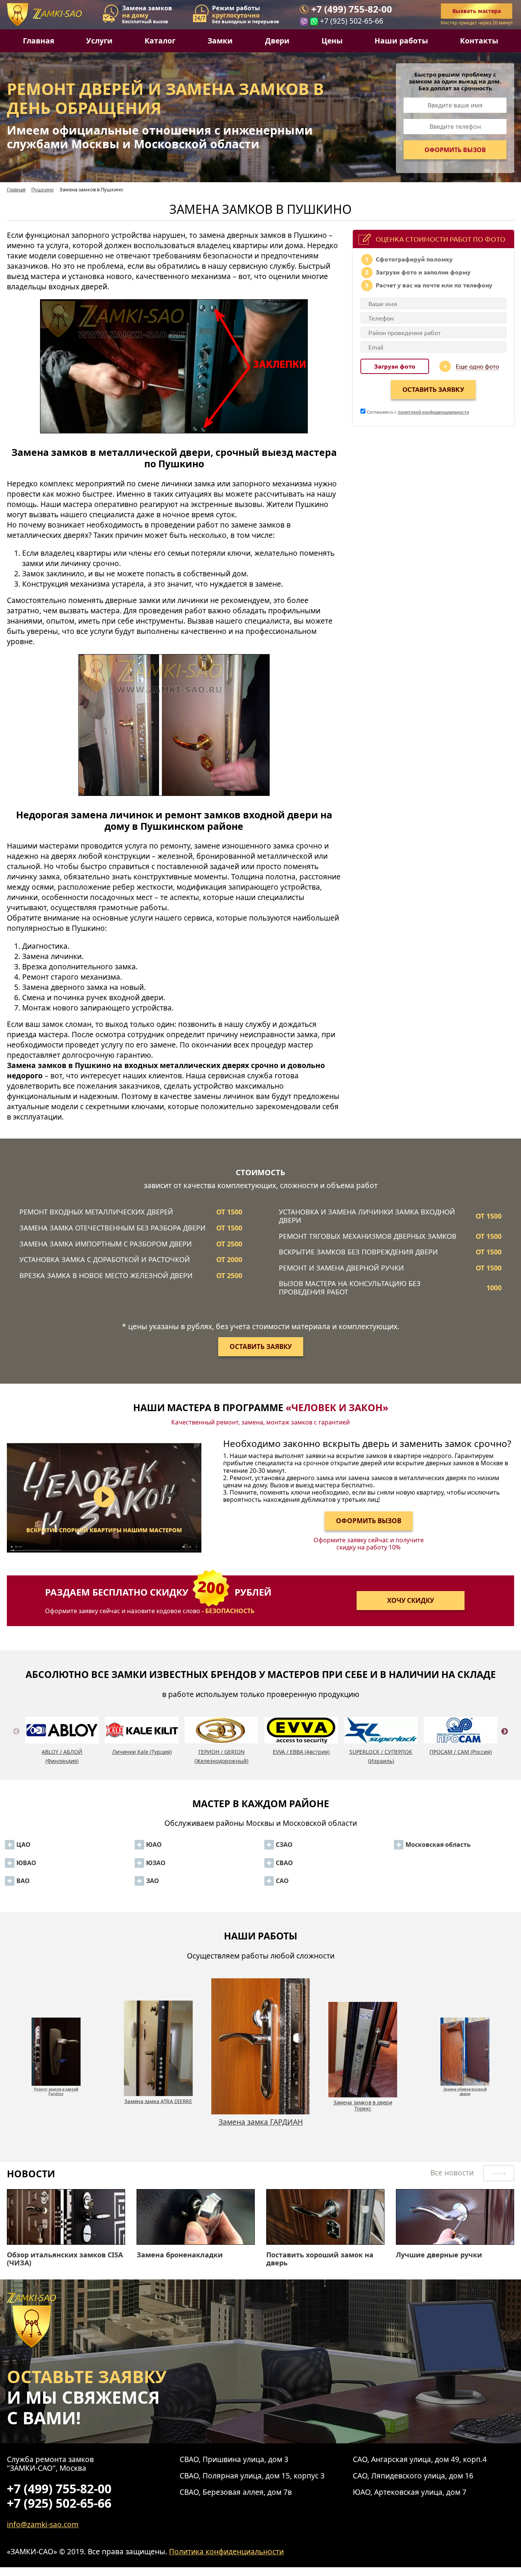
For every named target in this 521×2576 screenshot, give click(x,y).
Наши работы (401, 41)
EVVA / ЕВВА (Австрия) (301, 1752)
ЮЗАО (156, 1863)
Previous (16, 1740)
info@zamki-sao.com (43, 2524)
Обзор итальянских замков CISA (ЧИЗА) (65, 2259)
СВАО (284, 1863)
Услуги (99, 41)
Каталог (160, 41)
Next (505, 1740)
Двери (277, 41)
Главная (39, 41)
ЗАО (153, 1881)
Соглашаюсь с (417, 412)
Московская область (438, 1845)
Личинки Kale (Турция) (142, 1752)
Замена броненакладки (180, 2255)
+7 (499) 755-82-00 (352, 9)
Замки (220, 41)
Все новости (453, 2173)
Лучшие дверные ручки (439, 2255)
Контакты (479, 41)
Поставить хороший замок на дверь (320, 2259)
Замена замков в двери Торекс (260, 2126)
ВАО (23, 1881)
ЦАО (23, 1845)
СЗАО (284, 1845)
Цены (332, 41)
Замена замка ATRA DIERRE (56, 2087)
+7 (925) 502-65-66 (352, 21)
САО (282, 1881)
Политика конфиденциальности (226, 2551)
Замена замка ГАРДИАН (158, 2101)
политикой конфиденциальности (433, 412)
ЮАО (154, 1845)
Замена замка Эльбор (465, 2087)
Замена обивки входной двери (363, 2105)
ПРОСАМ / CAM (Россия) (461, 1752)
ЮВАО (26, 1863)
